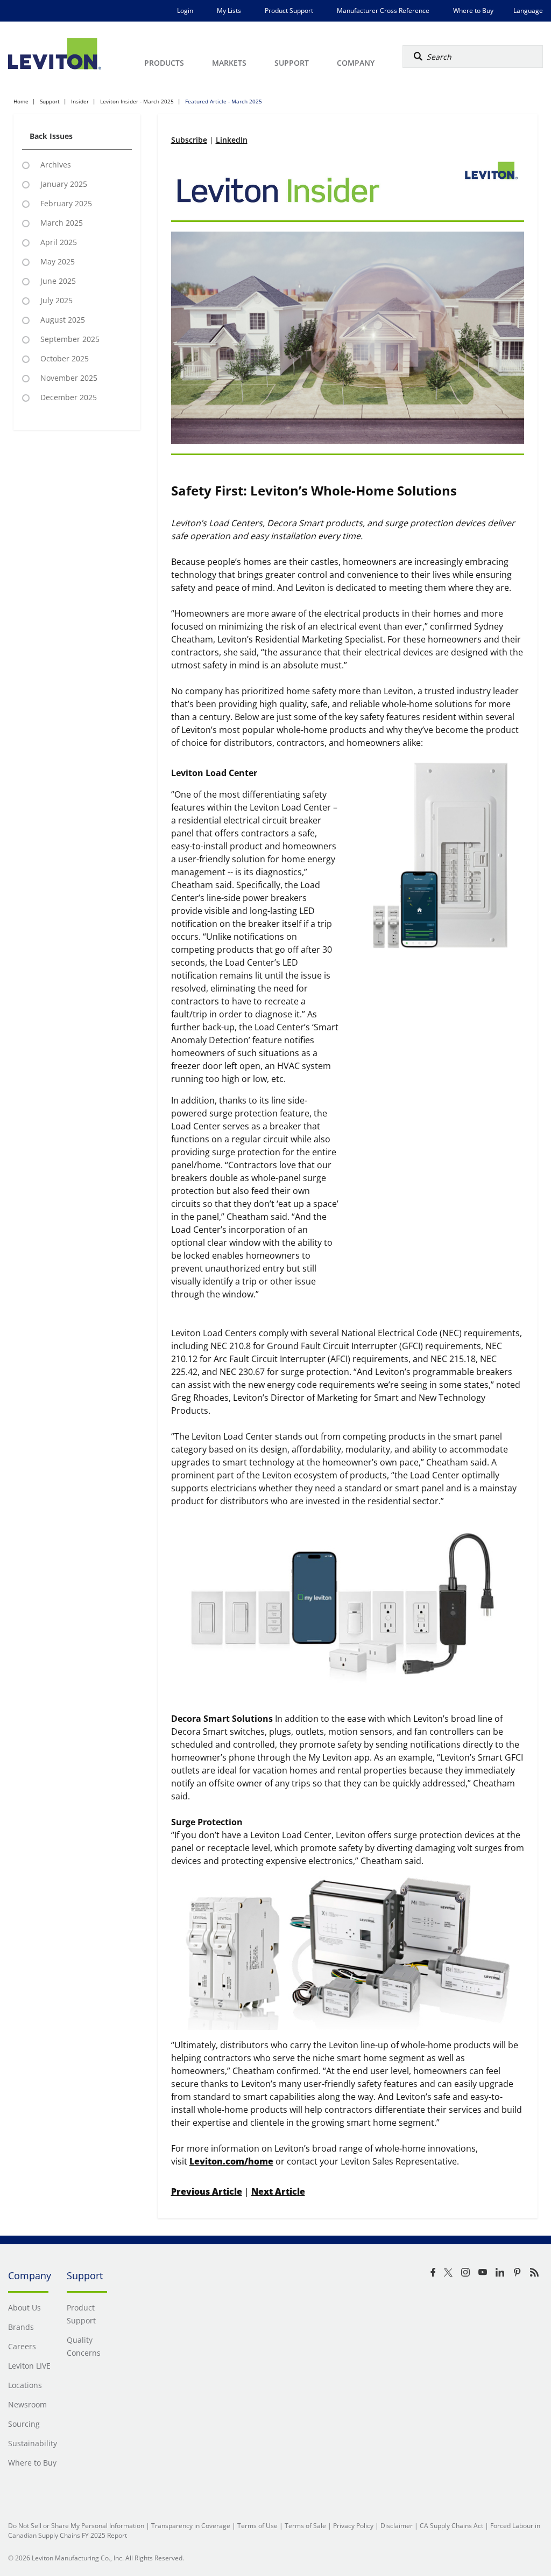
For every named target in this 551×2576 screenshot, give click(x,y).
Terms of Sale (305, 2526)
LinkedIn (232, 140)
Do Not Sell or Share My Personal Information (76, 2526)
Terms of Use (257, 2526)
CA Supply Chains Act (451, 2526)
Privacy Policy (353, 2526)
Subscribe (189, 140)
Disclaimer (397, 2526)
